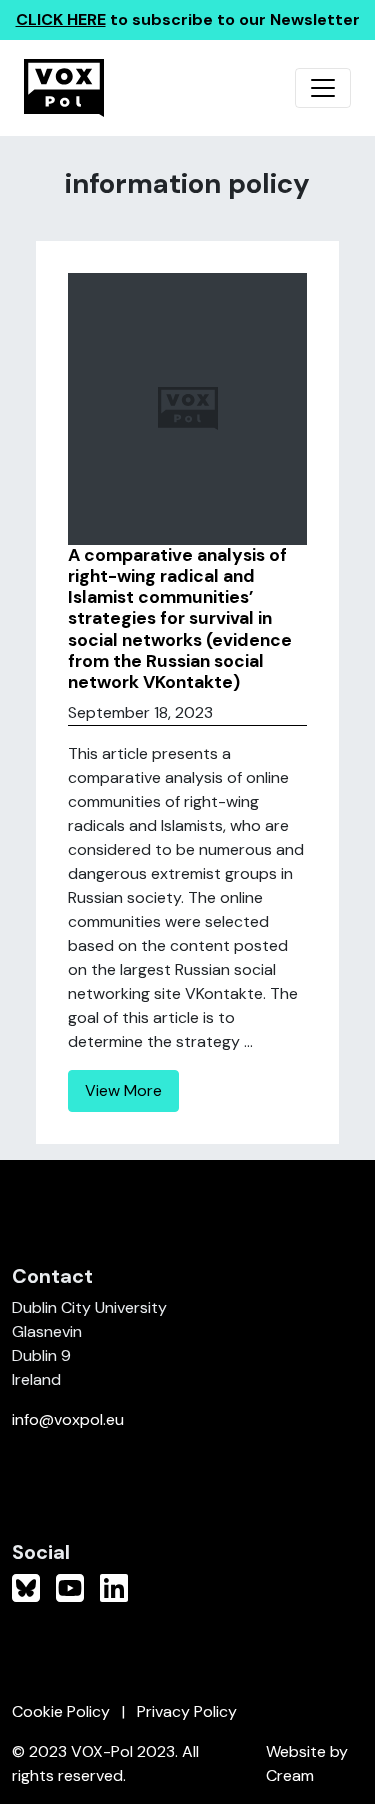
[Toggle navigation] (323, 88)
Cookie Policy (61, 1711)
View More (123, 1090)
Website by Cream (307, 1763)
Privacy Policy (187, 1711)
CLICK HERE (61, 19)
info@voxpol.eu (68, 1419)
